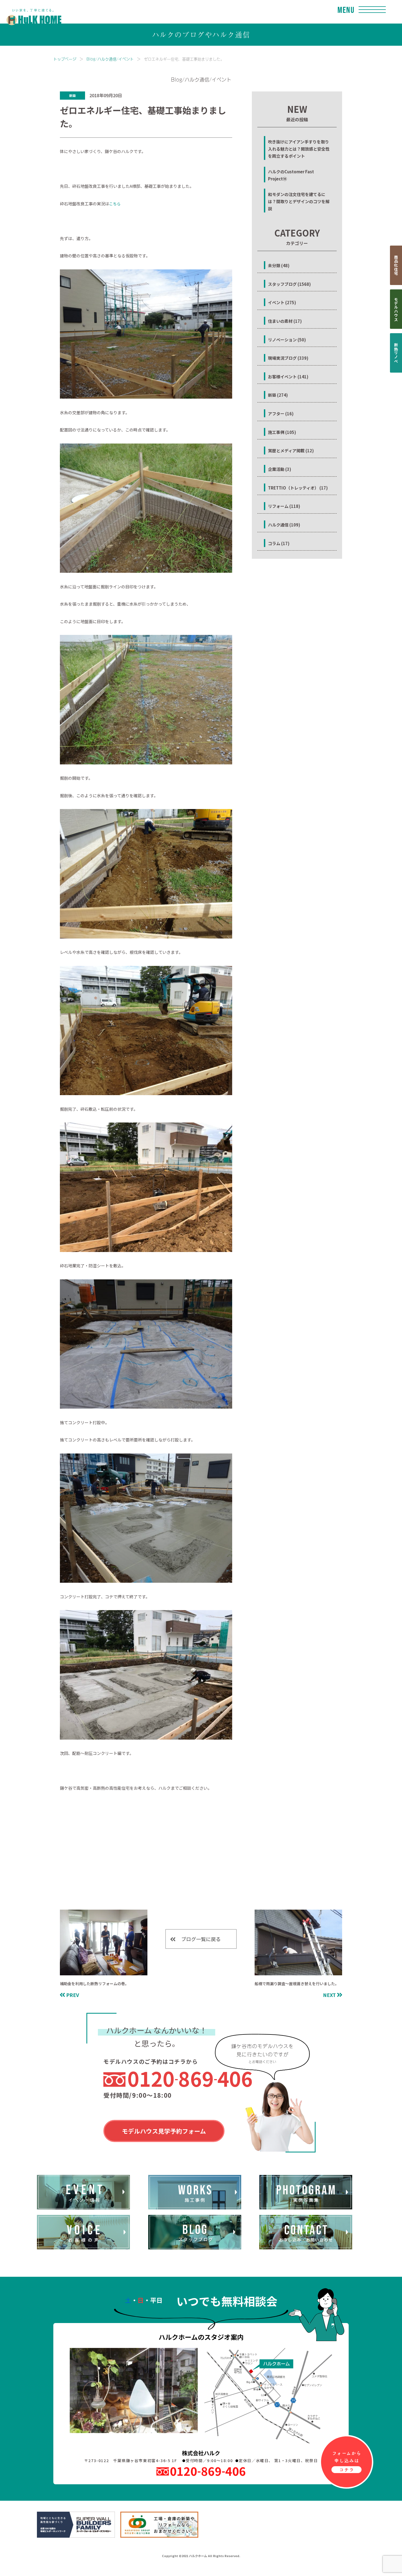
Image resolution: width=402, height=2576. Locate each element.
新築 (72, 95)
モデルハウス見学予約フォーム (164, 2131)
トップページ (65, 59)
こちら (115, 204)
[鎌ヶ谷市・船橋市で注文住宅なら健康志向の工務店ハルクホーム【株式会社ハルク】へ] (31, 11)
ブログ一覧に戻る (201, 1939)
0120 (190, 2078)
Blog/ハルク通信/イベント (110, 59)
